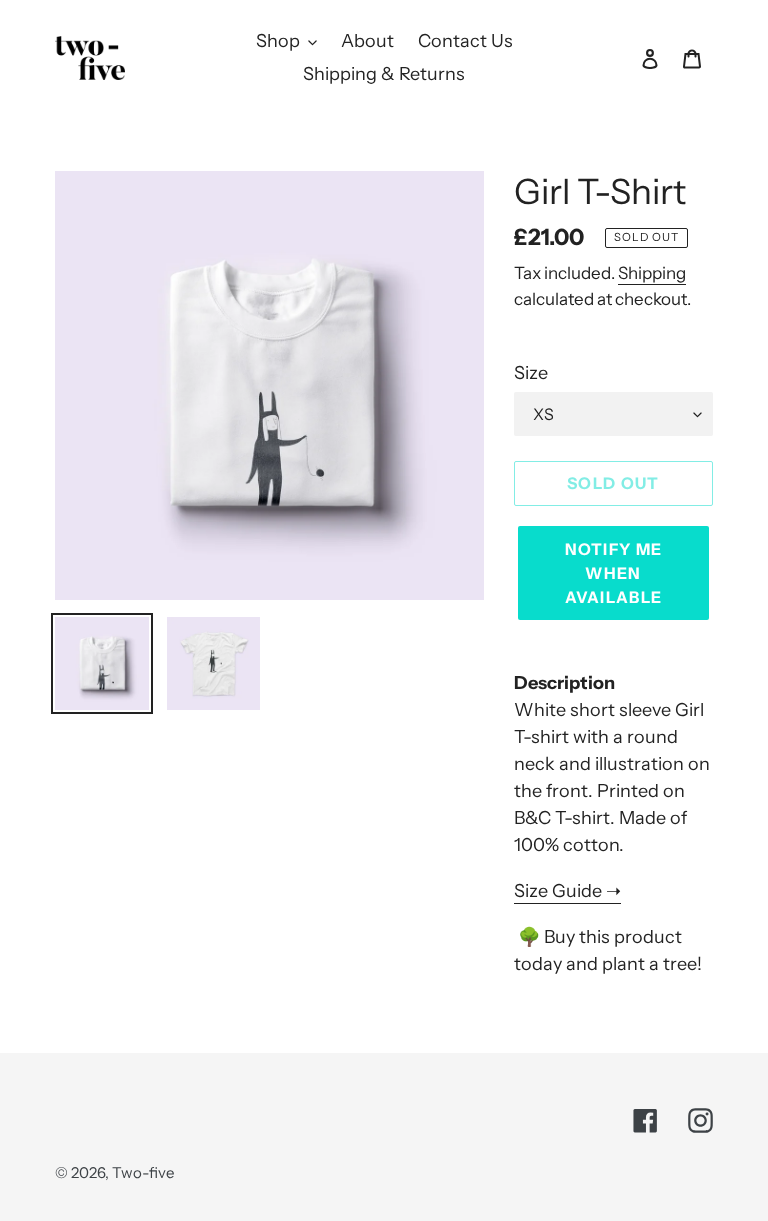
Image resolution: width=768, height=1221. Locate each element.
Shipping (652, 273)
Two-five (143, 1172)
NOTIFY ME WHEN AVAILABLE (614, 573)
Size (531, 373)
